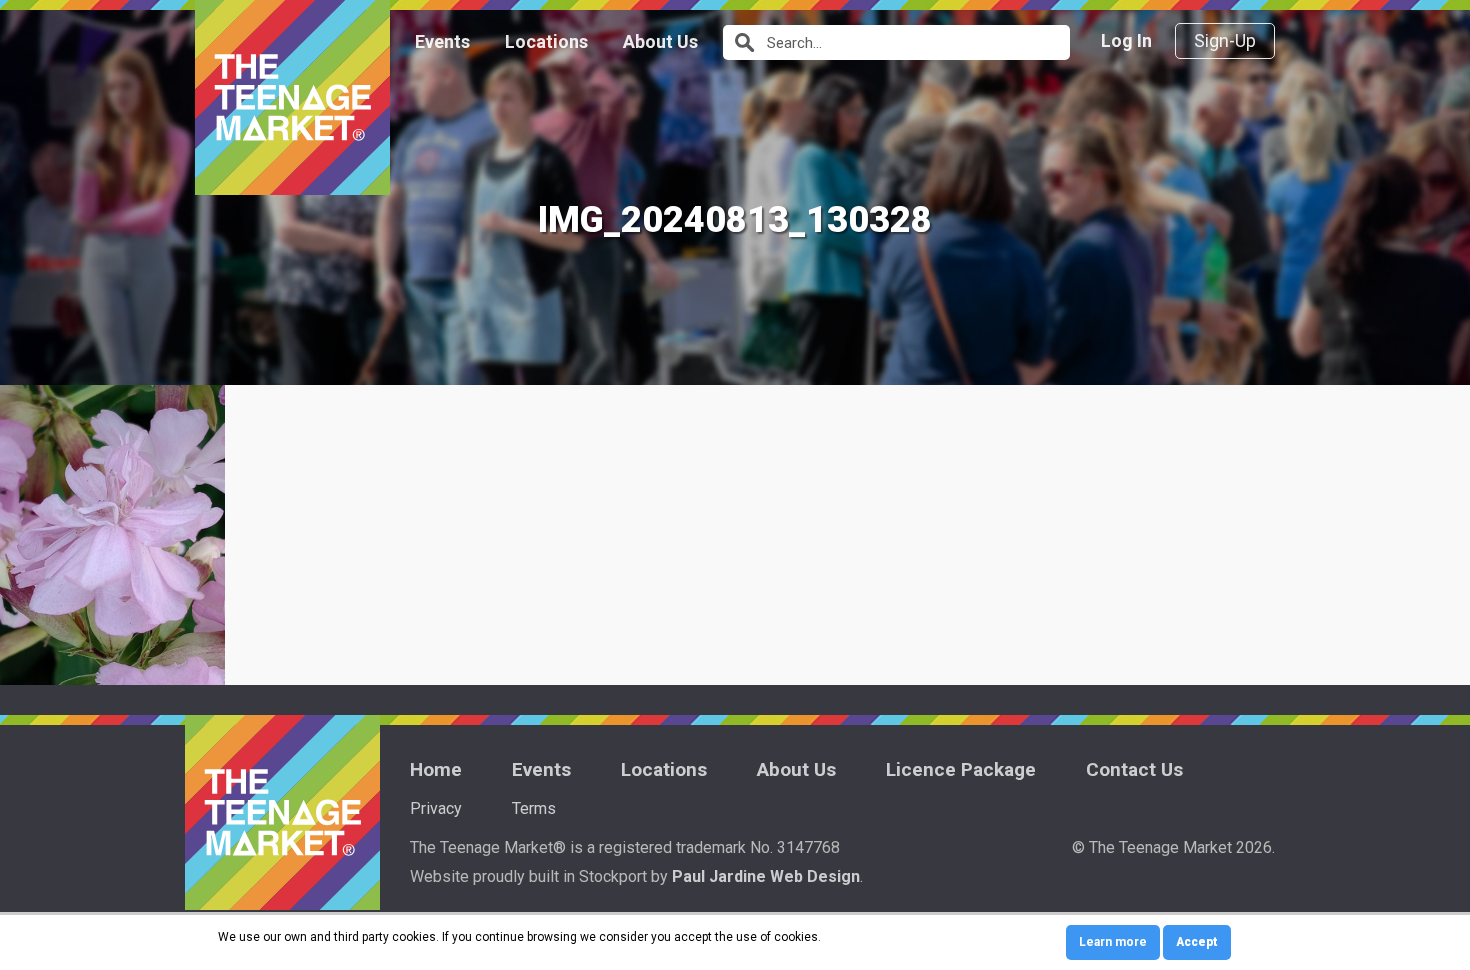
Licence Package (961, 769)
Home (436, 769)
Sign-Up (1225, 40)
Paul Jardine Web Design (766, 876)
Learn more (1113, 942)
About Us (660, 41)
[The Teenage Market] (292, 97)
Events (442, 41)
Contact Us (1134, 769)
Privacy (436, 808)
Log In (1126, 40)
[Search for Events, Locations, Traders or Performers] (742, 42)
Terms (534, 808)
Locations (546, 41)
